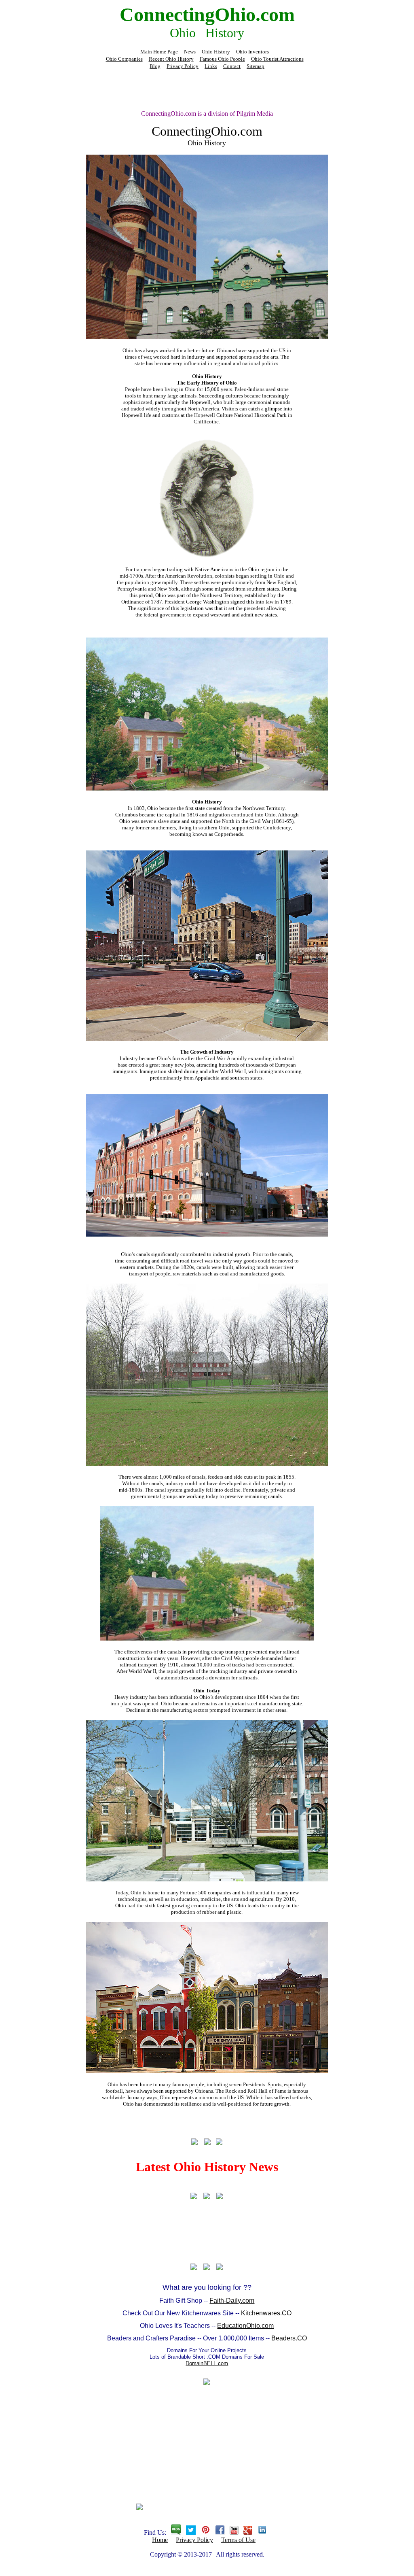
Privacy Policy (183, 66)
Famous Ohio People (222, 59)
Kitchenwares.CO (266, 2313)
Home (160, 2540)
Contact (232, 66)
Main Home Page (159, 52)
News (190, 52)
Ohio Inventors (252, 52)
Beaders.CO (289, 2338)
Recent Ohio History (171, 59)
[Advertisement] (207, 89)
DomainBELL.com (207, 2363)
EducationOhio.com (245, 2326)
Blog (155, 66)
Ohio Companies (124, 59)
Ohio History (216, 52)
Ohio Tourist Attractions (277, 59)
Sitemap (256, 66)
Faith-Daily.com (232, 2301)
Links (211, 66)
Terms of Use (238, 2540)
